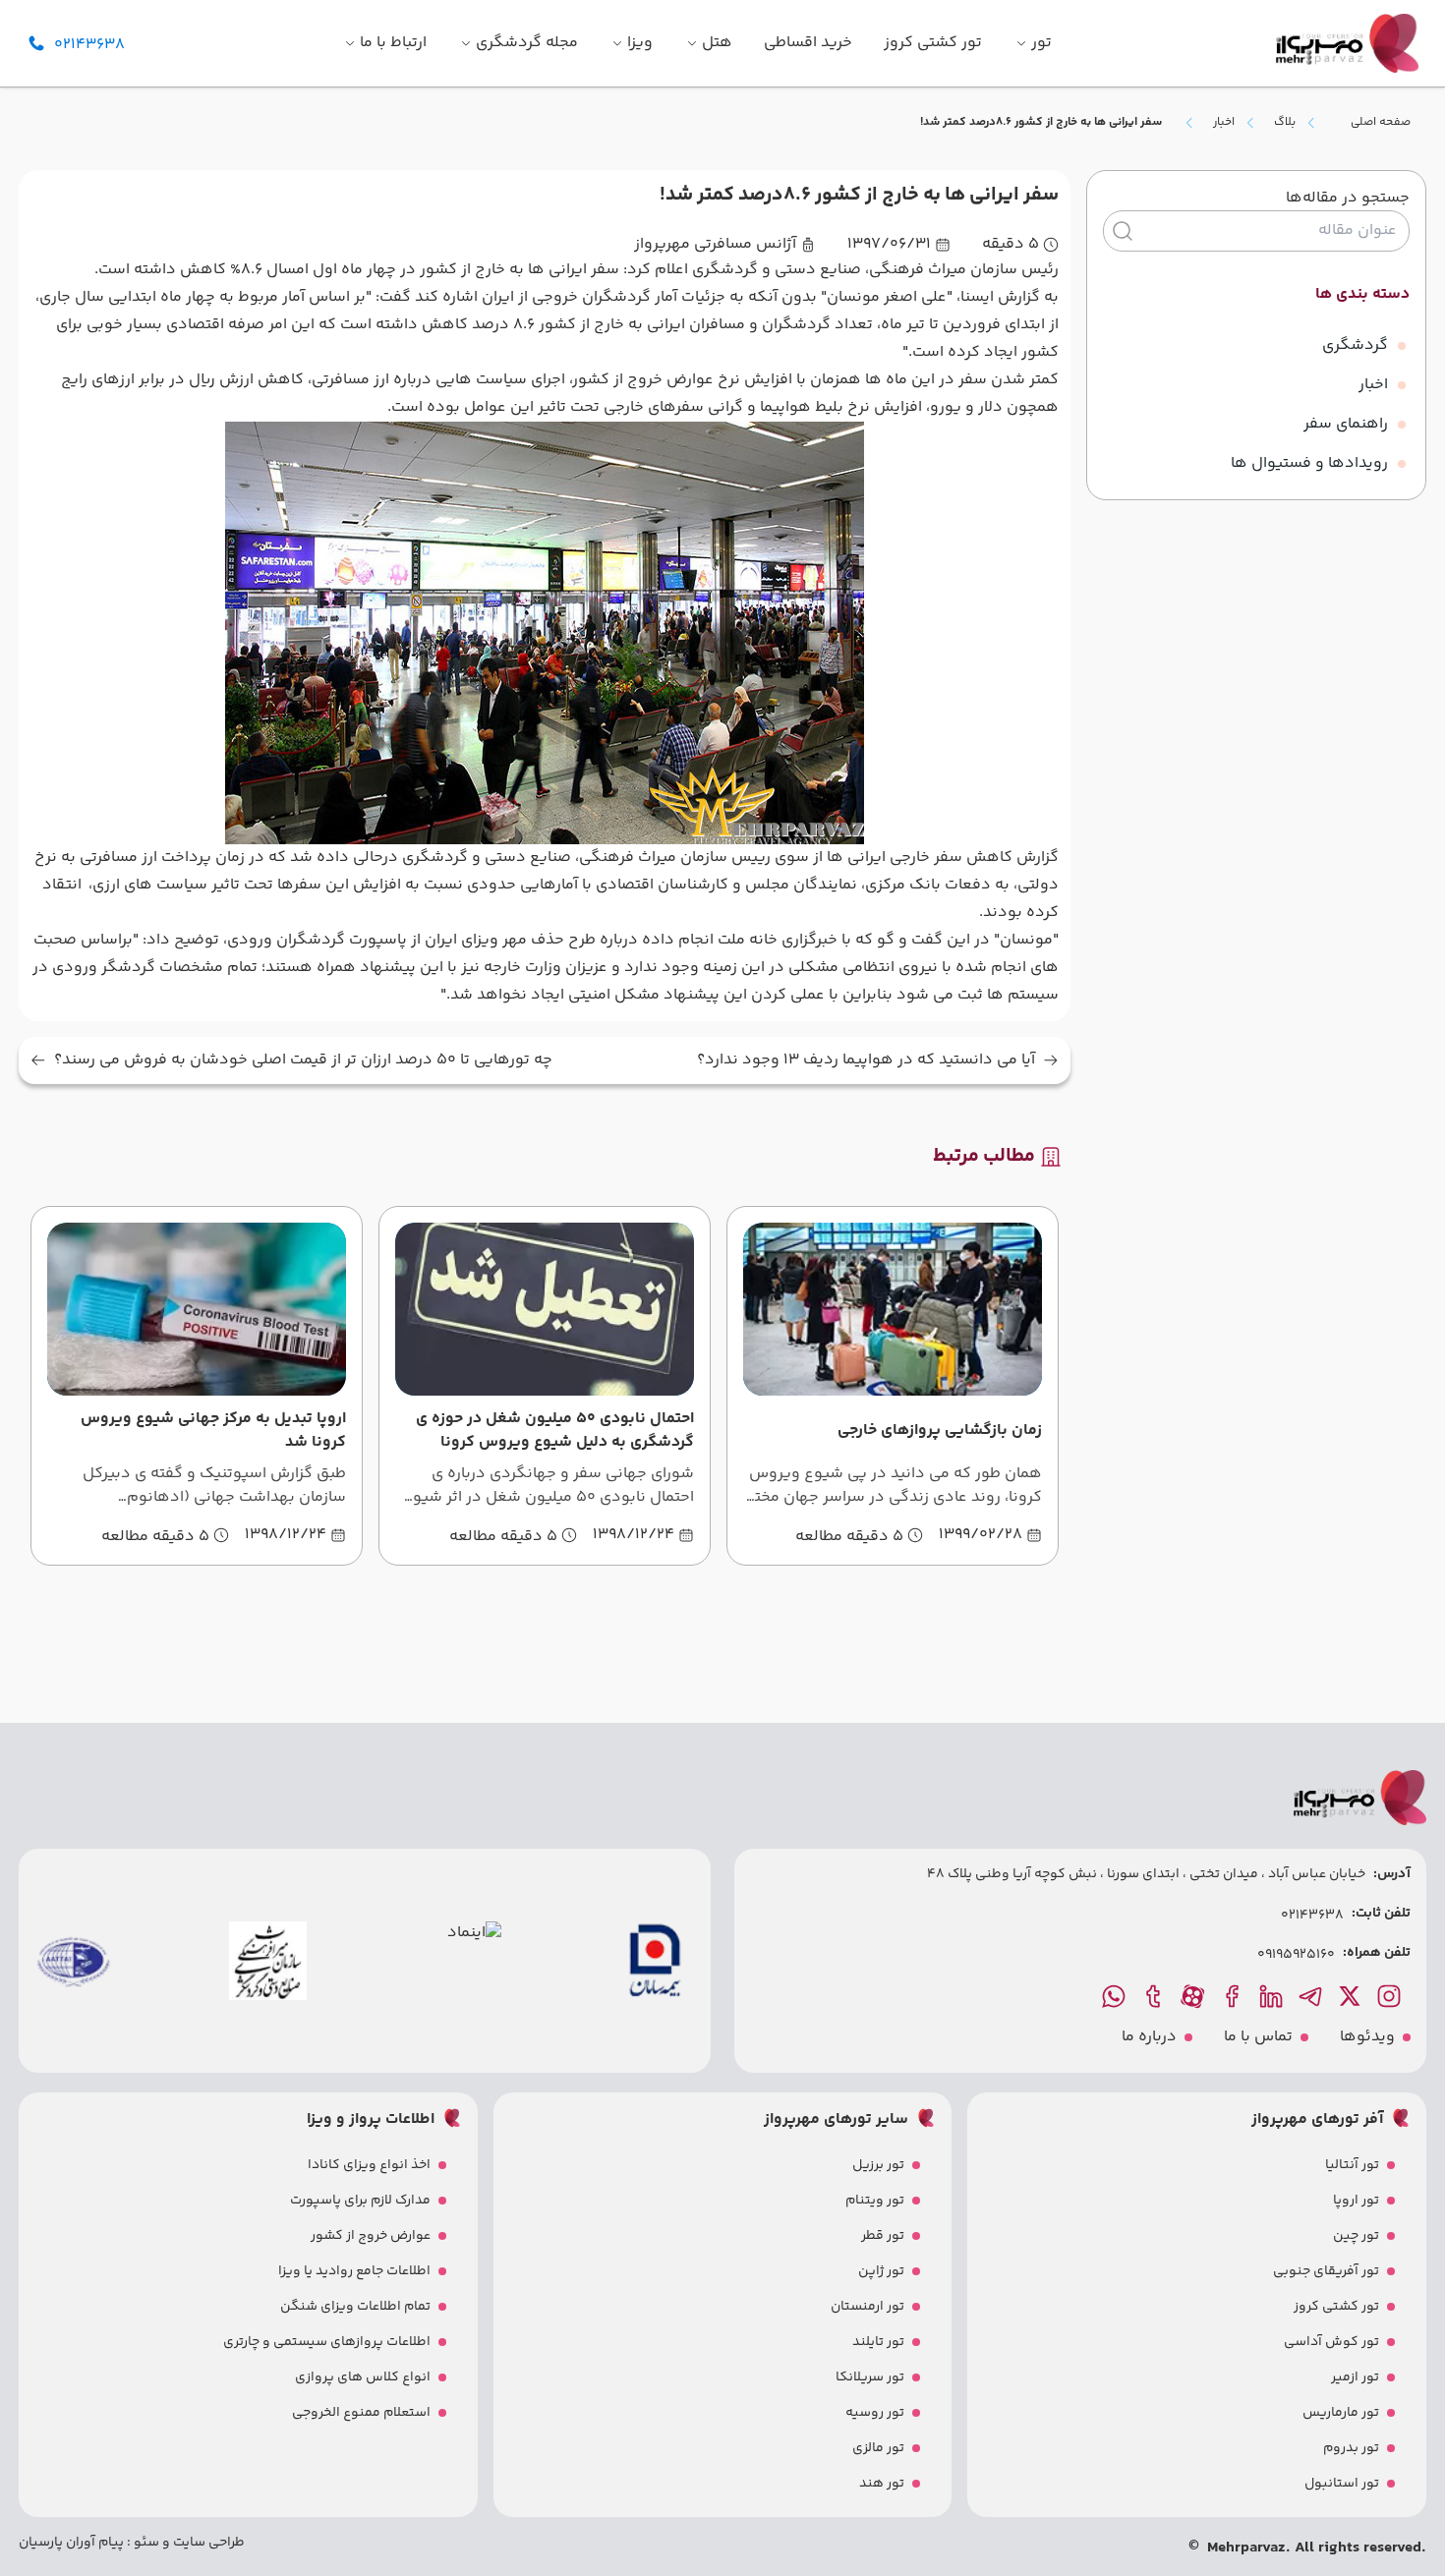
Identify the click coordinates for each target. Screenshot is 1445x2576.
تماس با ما (1258, 2037)
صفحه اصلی (1381, 122)
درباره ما (1149, 2037)
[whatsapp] (1116, 1996)
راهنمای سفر (1346, 424)
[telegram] (1312, 1996)
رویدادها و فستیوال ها (1309, 463)
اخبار (1224, 123)
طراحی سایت (207, 2543)
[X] (1352, 1996)
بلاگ (1285, 123)
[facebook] (1234, 1996)
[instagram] (1391, 1996)
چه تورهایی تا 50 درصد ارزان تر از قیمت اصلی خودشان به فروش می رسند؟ (303, 1060)
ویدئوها (1367, 2037)
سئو (145, 2543)
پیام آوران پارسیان (71, 2543)
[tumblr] (1155, 1996)
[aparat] (1194, 1996)
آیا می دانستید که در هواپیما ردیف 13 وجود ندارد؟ (866, 1060)
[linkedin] (1273, 1996)
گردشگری (1355, 345)
